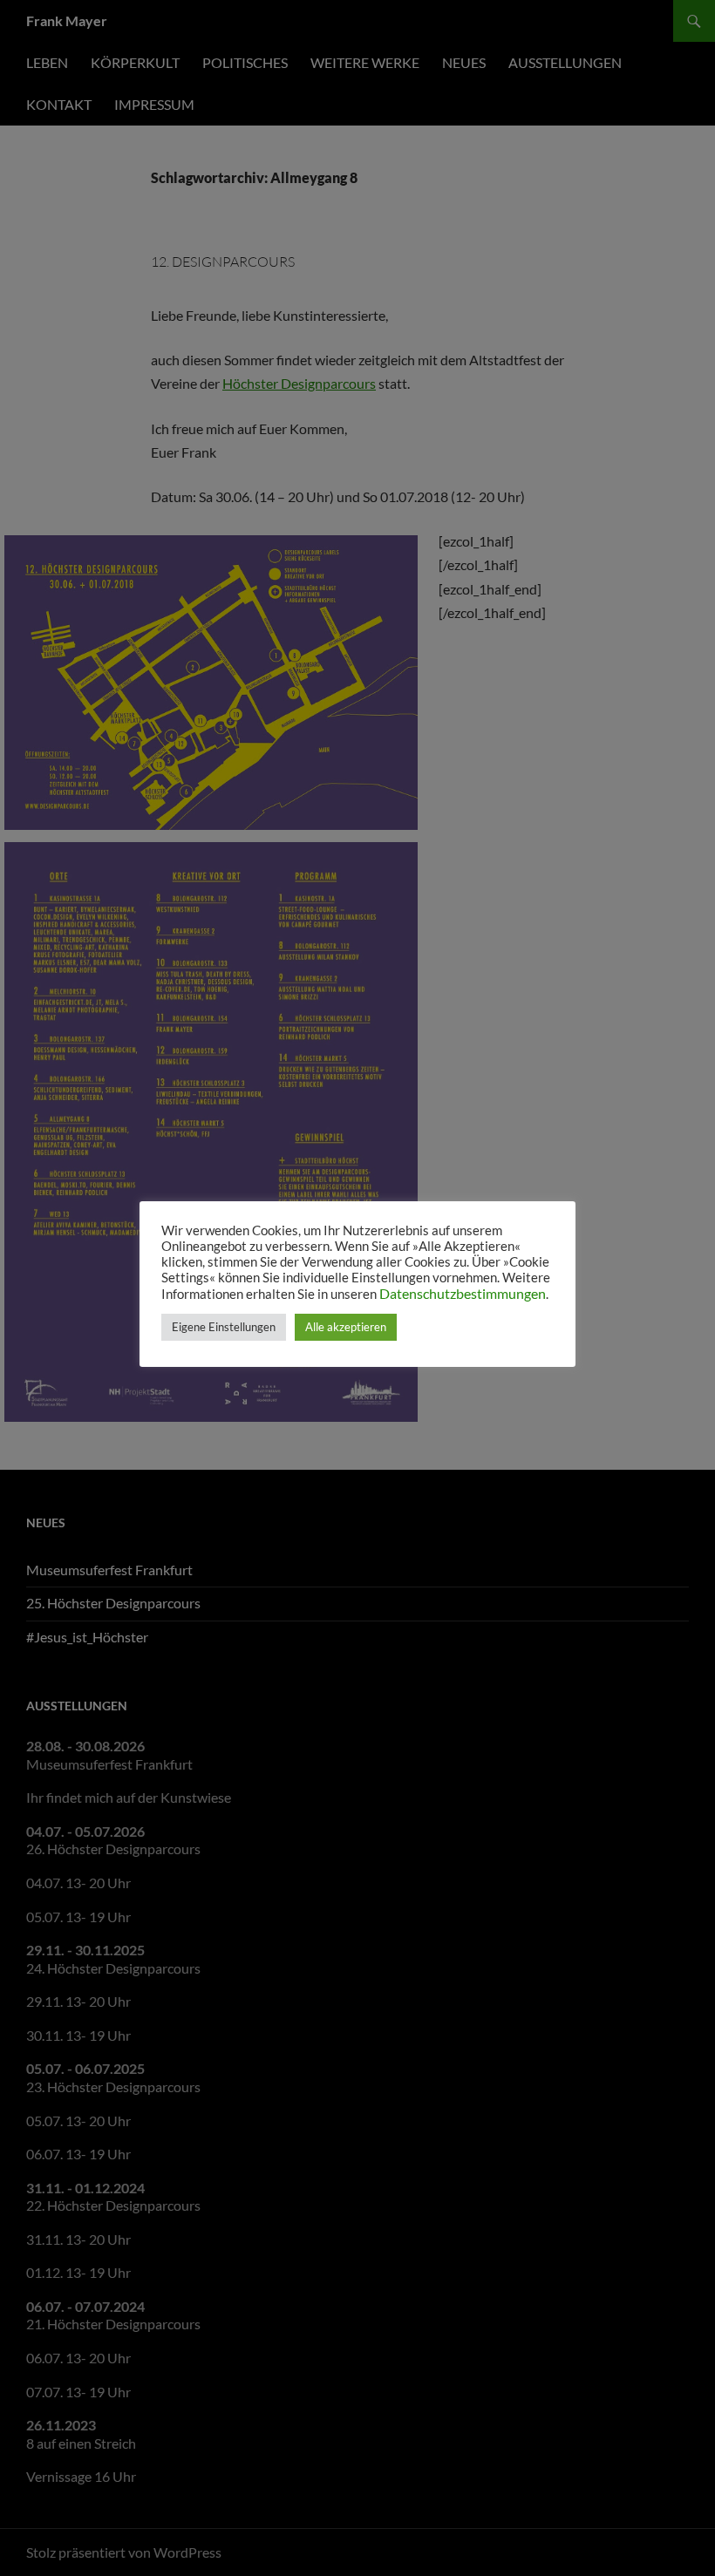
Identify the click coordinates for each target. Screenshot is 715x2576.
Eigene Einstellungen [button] (224, 1327)
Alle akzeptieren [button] (346, 1327)
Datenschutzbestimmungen (463, 1293)
